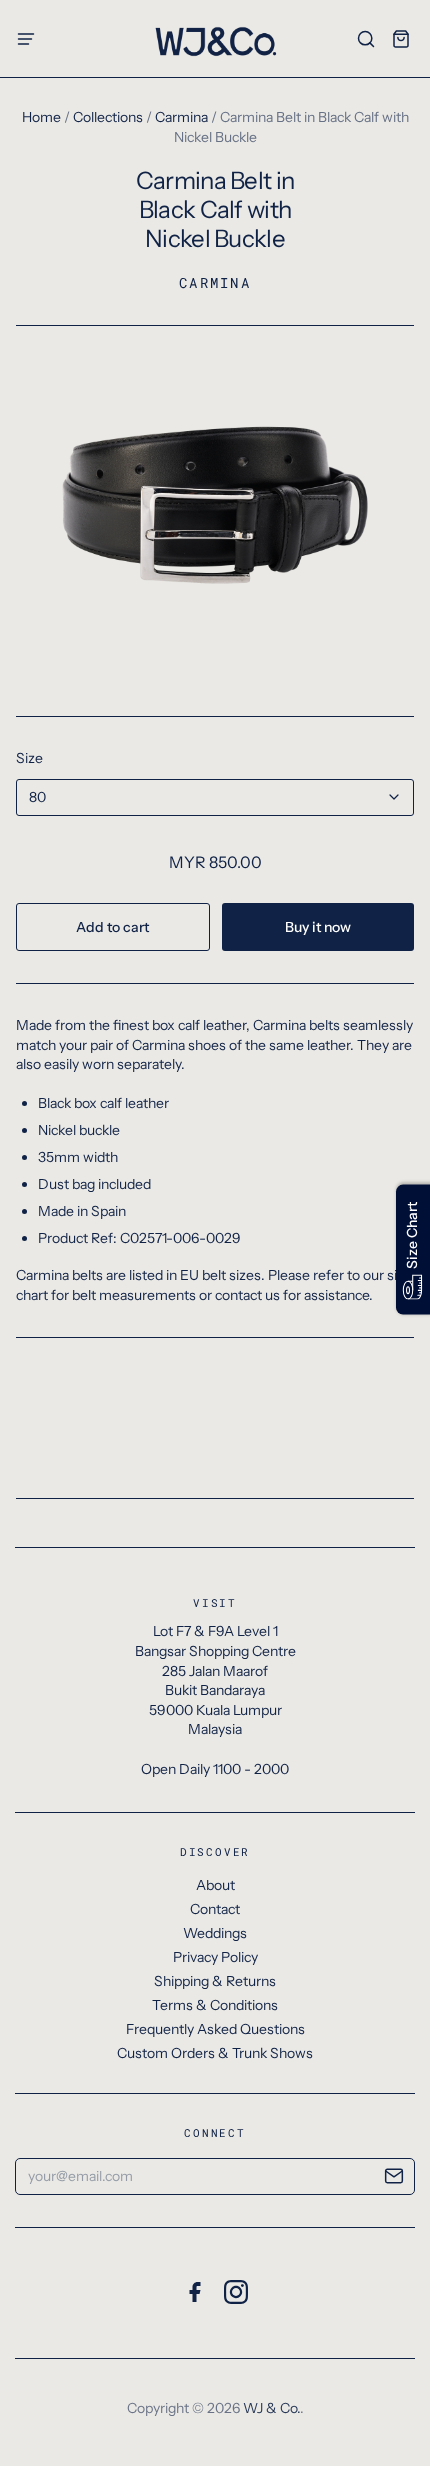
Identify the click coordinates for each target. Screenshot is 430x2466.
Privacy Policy (215, 1957)
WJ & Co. (271, 2408)
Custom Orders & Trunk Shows (215, 2053)
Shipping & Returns (215, 1981)
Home (41, 117)
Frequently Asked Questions (215, 2029)
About (215, 1885)
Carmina (181, 117)
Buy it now (318, 927)
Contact (215, 1909)
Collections (108, 117)
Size (29, 758)
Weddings (215, 1933)
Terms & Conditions (215, 2005)
